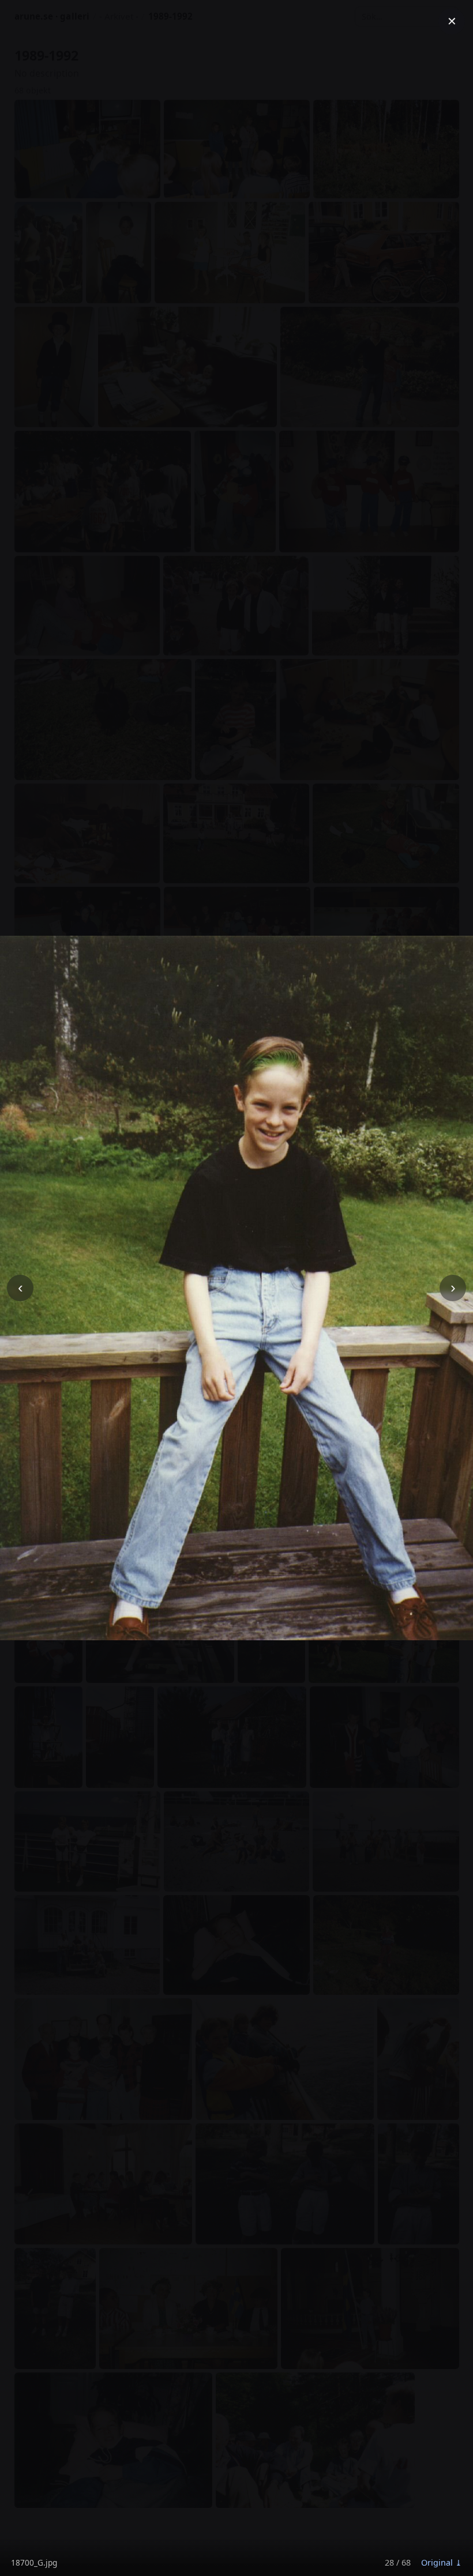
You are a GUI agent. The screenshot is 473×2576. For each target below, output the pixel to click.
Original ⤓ (442, 2562)
